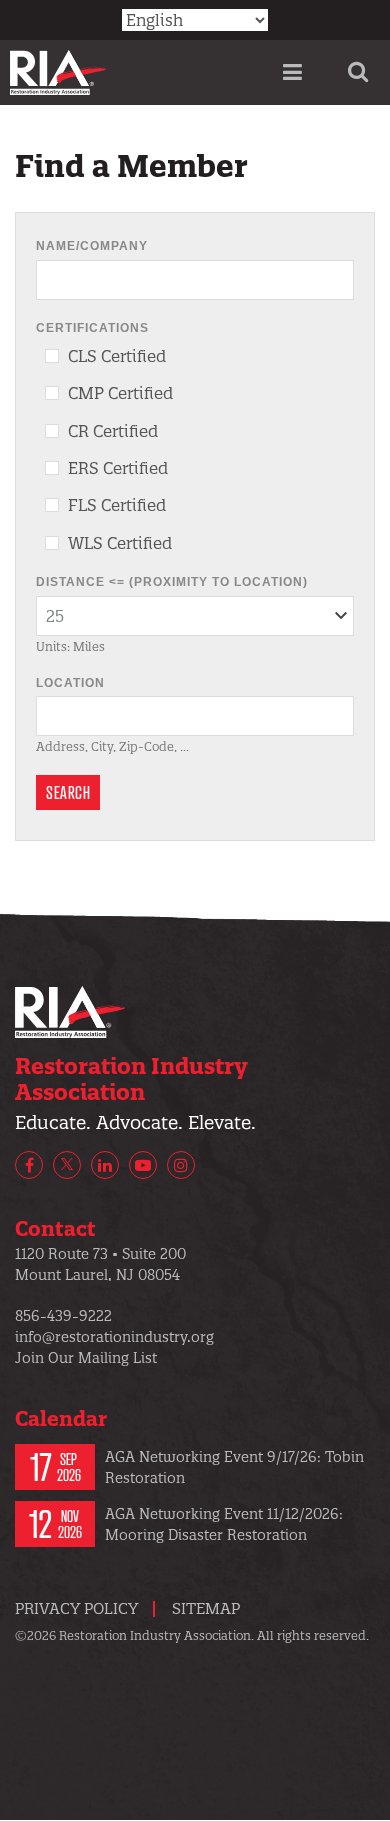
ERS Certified (118, 468)
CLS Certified (117, 356)
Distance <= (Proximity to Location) (172, 582)
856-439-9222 (63, 1316)
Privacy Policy (76, 1608)
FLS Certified (117, 505)
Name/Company (92, 246)
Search (68, 792)
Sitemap (206, 1608)
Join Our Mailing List (86, 1358)
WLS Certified (120, 543)
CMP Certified (120, 393)
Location (70, 683)
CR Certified (113, 431)
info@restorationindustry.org (114, 1337)
